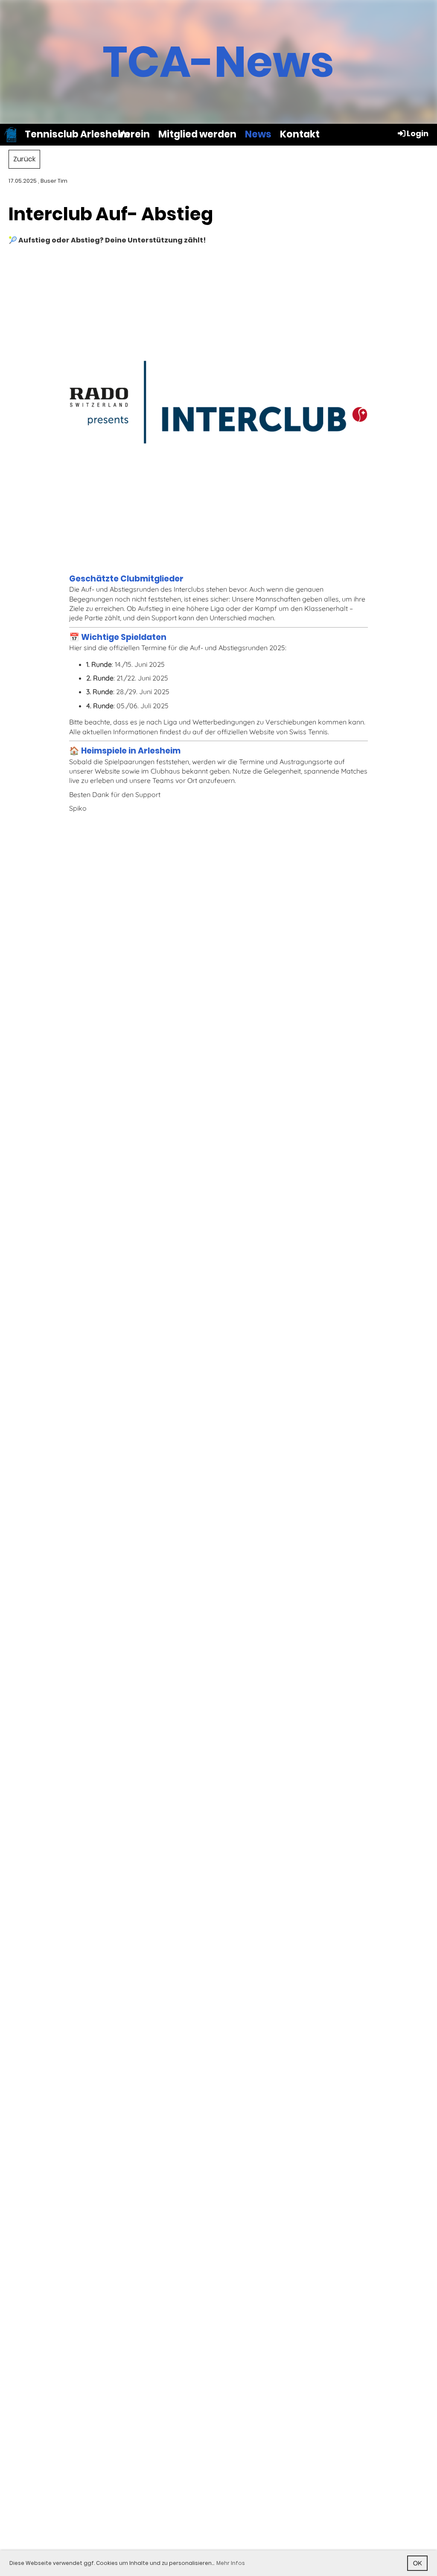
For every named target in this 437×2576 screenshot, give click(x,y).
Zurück (24, 159)
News (258, 134)
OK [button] (418, 2563)
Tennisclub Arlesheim (77, 134)
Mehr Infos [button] (231, 2563)
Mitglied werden (197, 134)
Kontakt (300, 134)
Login (418, 133)
